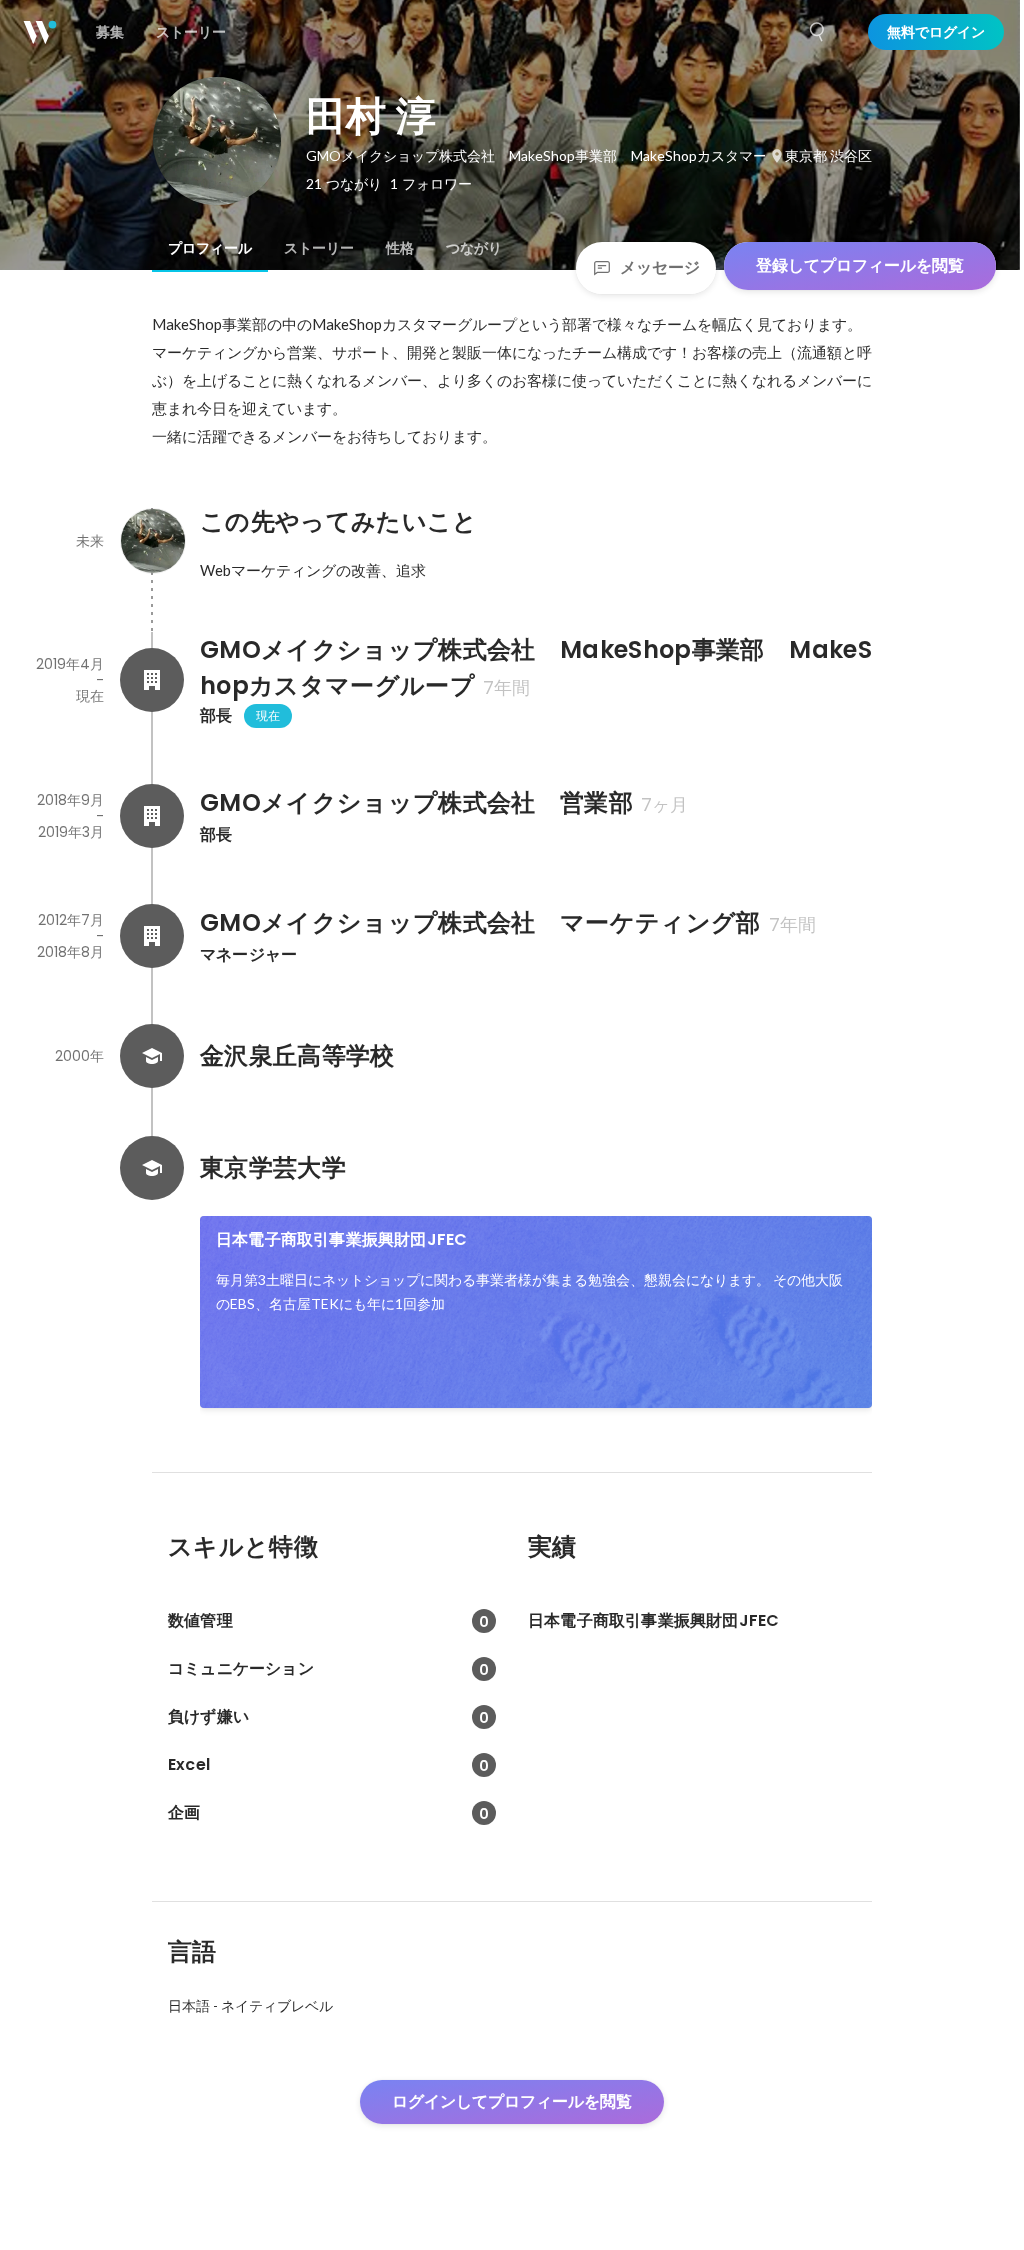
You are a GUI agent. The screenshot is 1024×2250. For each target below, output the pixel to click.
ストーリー (319, 248)
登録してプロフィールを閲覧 (860, 265)
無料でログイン (936, 32)
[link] (536, 1312)
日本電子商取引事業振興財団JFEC (341, 1239)
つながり (474, 248)
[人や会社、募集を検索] (818, 32)
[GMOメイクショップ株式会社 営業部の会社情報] (152, 816)
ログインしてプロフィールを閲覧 (512, 2101)
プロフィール (210, 248)
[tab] (210, 248)
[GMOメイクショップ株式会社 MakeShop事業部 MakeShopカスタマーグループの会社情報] (152, 680)
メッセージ (660, 267)
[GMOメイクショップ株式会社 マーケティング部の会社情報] (152, 936)
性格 (400, 248)
